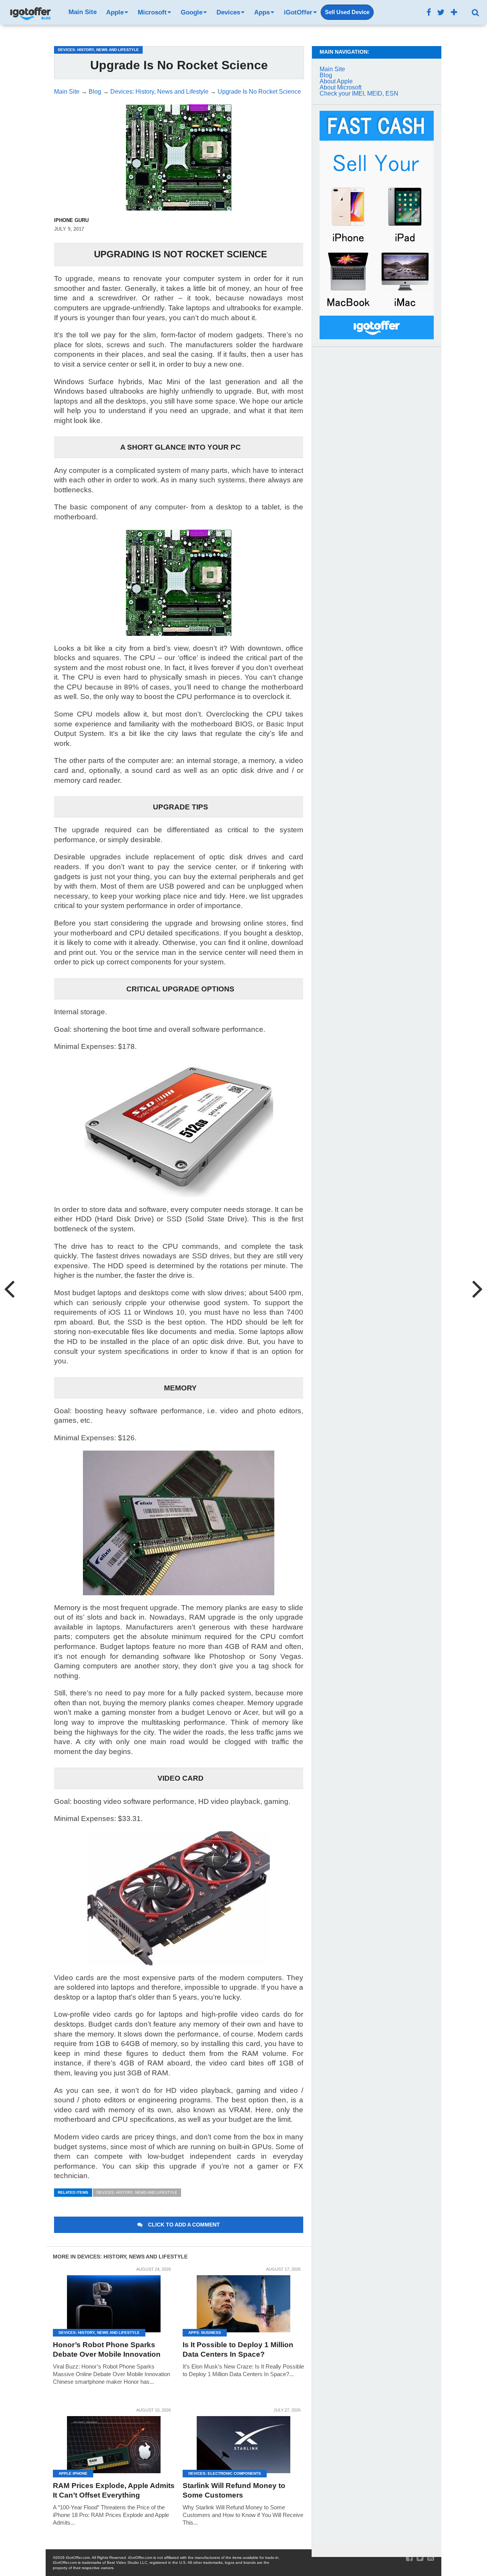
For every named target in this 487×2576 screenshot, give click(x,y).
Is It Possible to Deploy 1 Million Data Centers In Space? (238, 2349)
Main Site (83, 12)
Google (192, 12)
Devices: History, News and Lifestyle (137, 2192)
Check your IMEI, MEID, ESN (359, 93)
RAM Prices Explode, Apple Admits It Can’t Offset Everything (114, 2490)
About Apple (336, 81)
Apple (115, 12)
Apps (262, 12)
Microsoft (152, 12)
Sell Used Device (347, 12)
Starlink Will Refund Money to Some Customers (234, 2490)
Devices (228, 12)
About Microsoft (341, 87)
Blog (326, 75)
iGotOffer (298, 12)
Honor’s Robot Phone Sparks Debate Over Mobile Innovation (107, 2349)
